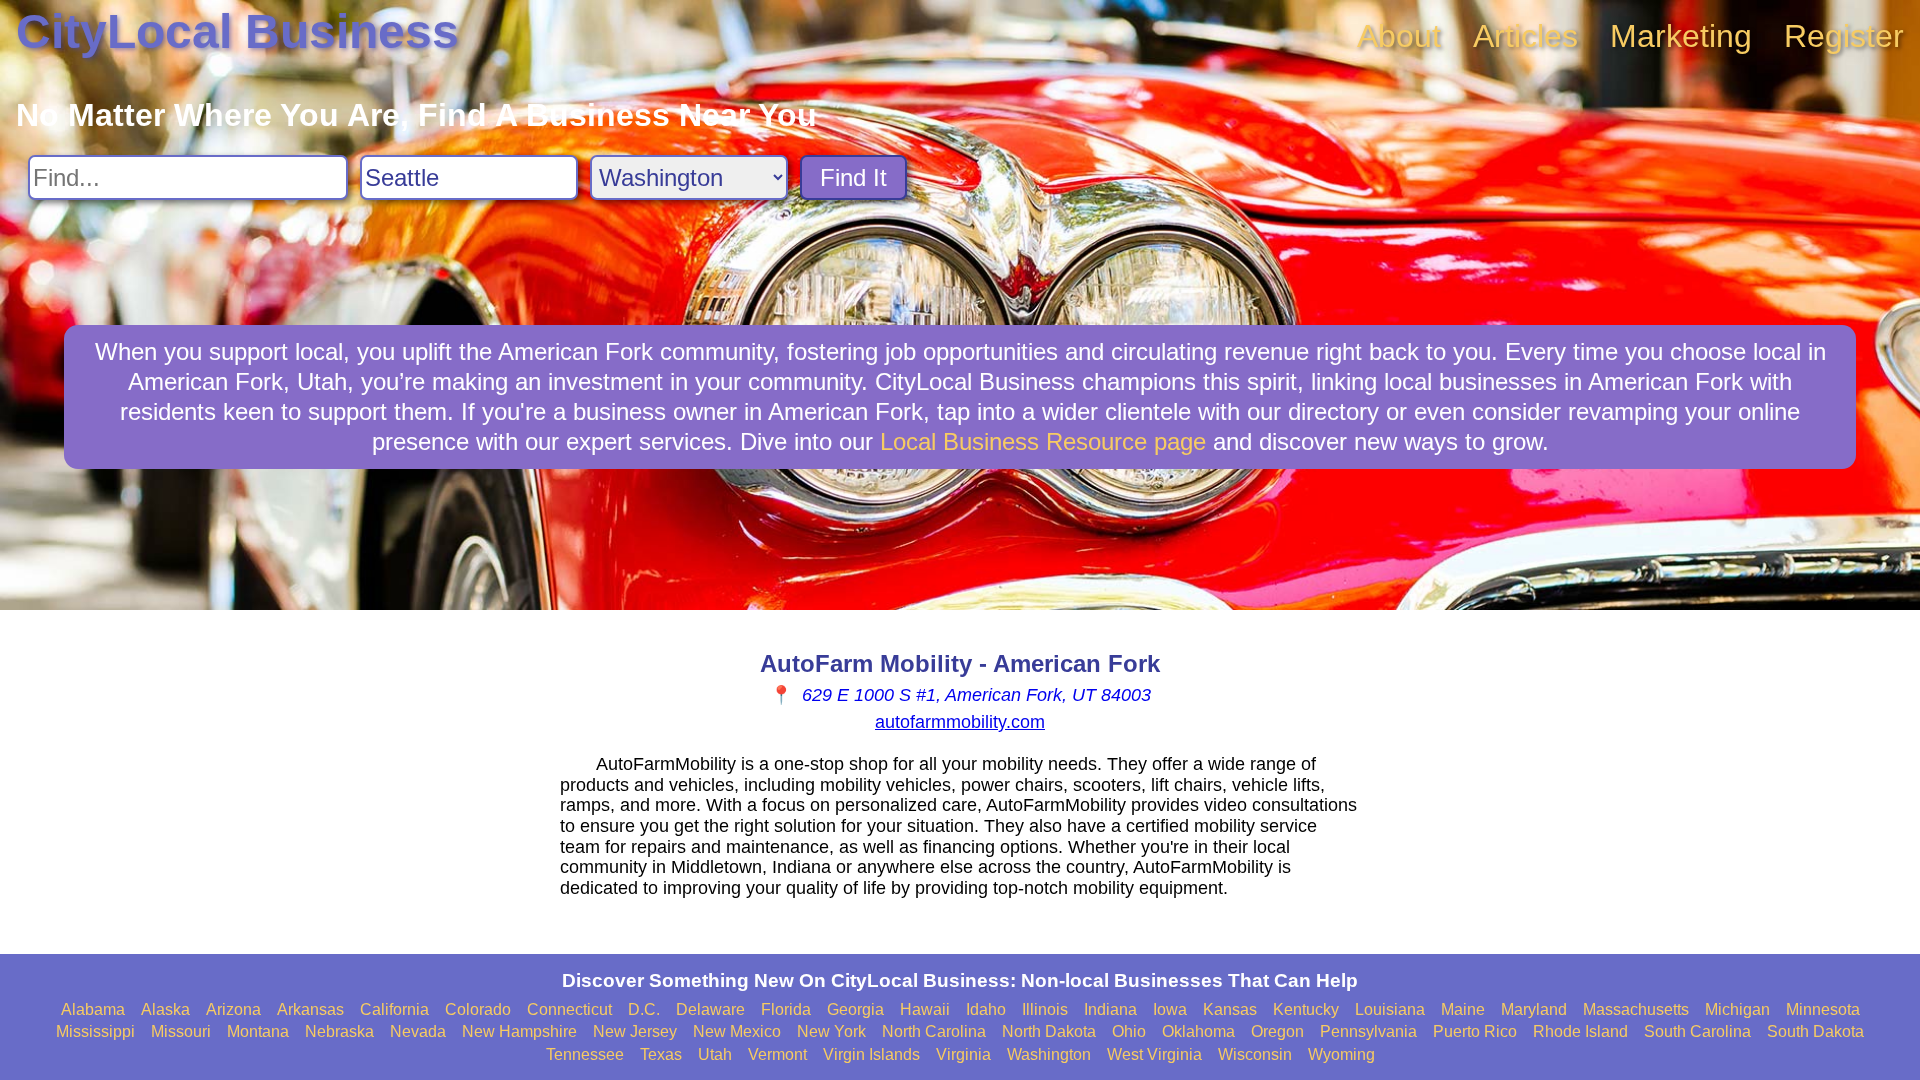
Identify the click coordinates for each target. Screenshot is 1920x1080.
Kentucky (1306, 1009)
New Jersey (635, 1031)
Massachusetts (1636, 1009)
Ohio (1129, 1031)
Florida (786, 1009)
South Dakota (1815, 1031)
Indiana (1110, 1009)
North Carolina (934, 1031)
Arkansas (310, 1009)
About (1399, 36)
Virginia (963, 1054)
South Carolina (1697, 1031)
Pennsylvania (1368, 1031)
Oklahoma (1198, 1031)
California (394, 1009)
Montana (258, 1031)
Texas (661, 1054)
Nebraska (339, 1031)
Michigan (1737, 1009)
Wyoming (1341, 1054)
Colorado (478, 1009)
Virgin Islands (871, 1054)
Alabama (93, 1009)
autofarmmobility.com (960, 722)
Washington (1049, 1054)
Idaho (986, 1009)
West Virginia (1154, 1054)
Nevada (418, 1031)
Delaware (710, 1009)
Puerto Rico (1475, 1031)
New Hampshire (519, 1031)
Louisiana (1390, 1009)
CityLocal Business (237, 31)
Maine (1463, 1009)
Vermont (777, 1054)
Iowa (1170, 1009)
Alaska (165, 1009)
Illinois (1045, 1009)
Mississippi (95, 1031)
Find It (853, 177)
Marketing (1681, 36)
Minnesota (1823, 1009)
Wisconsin (1255, 1054)
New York (831, 1031)
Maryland (1534, 1009)
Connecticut (569, 1009)
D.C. (644, 1009)
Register (1844, 36)
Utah (715, 1054)
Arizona (233, 1009)
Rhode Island (1580, 1031)
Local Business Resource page (1043, 441)
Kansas (1230, 1009)
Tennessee (585, 1054)
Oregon (1277, 1031)
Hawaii (925, 1009)
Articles (1525, 36)
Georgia (855, 1009)
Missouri (181, 1031)
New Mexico (737, 1031)
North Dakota (1049, 1031)
